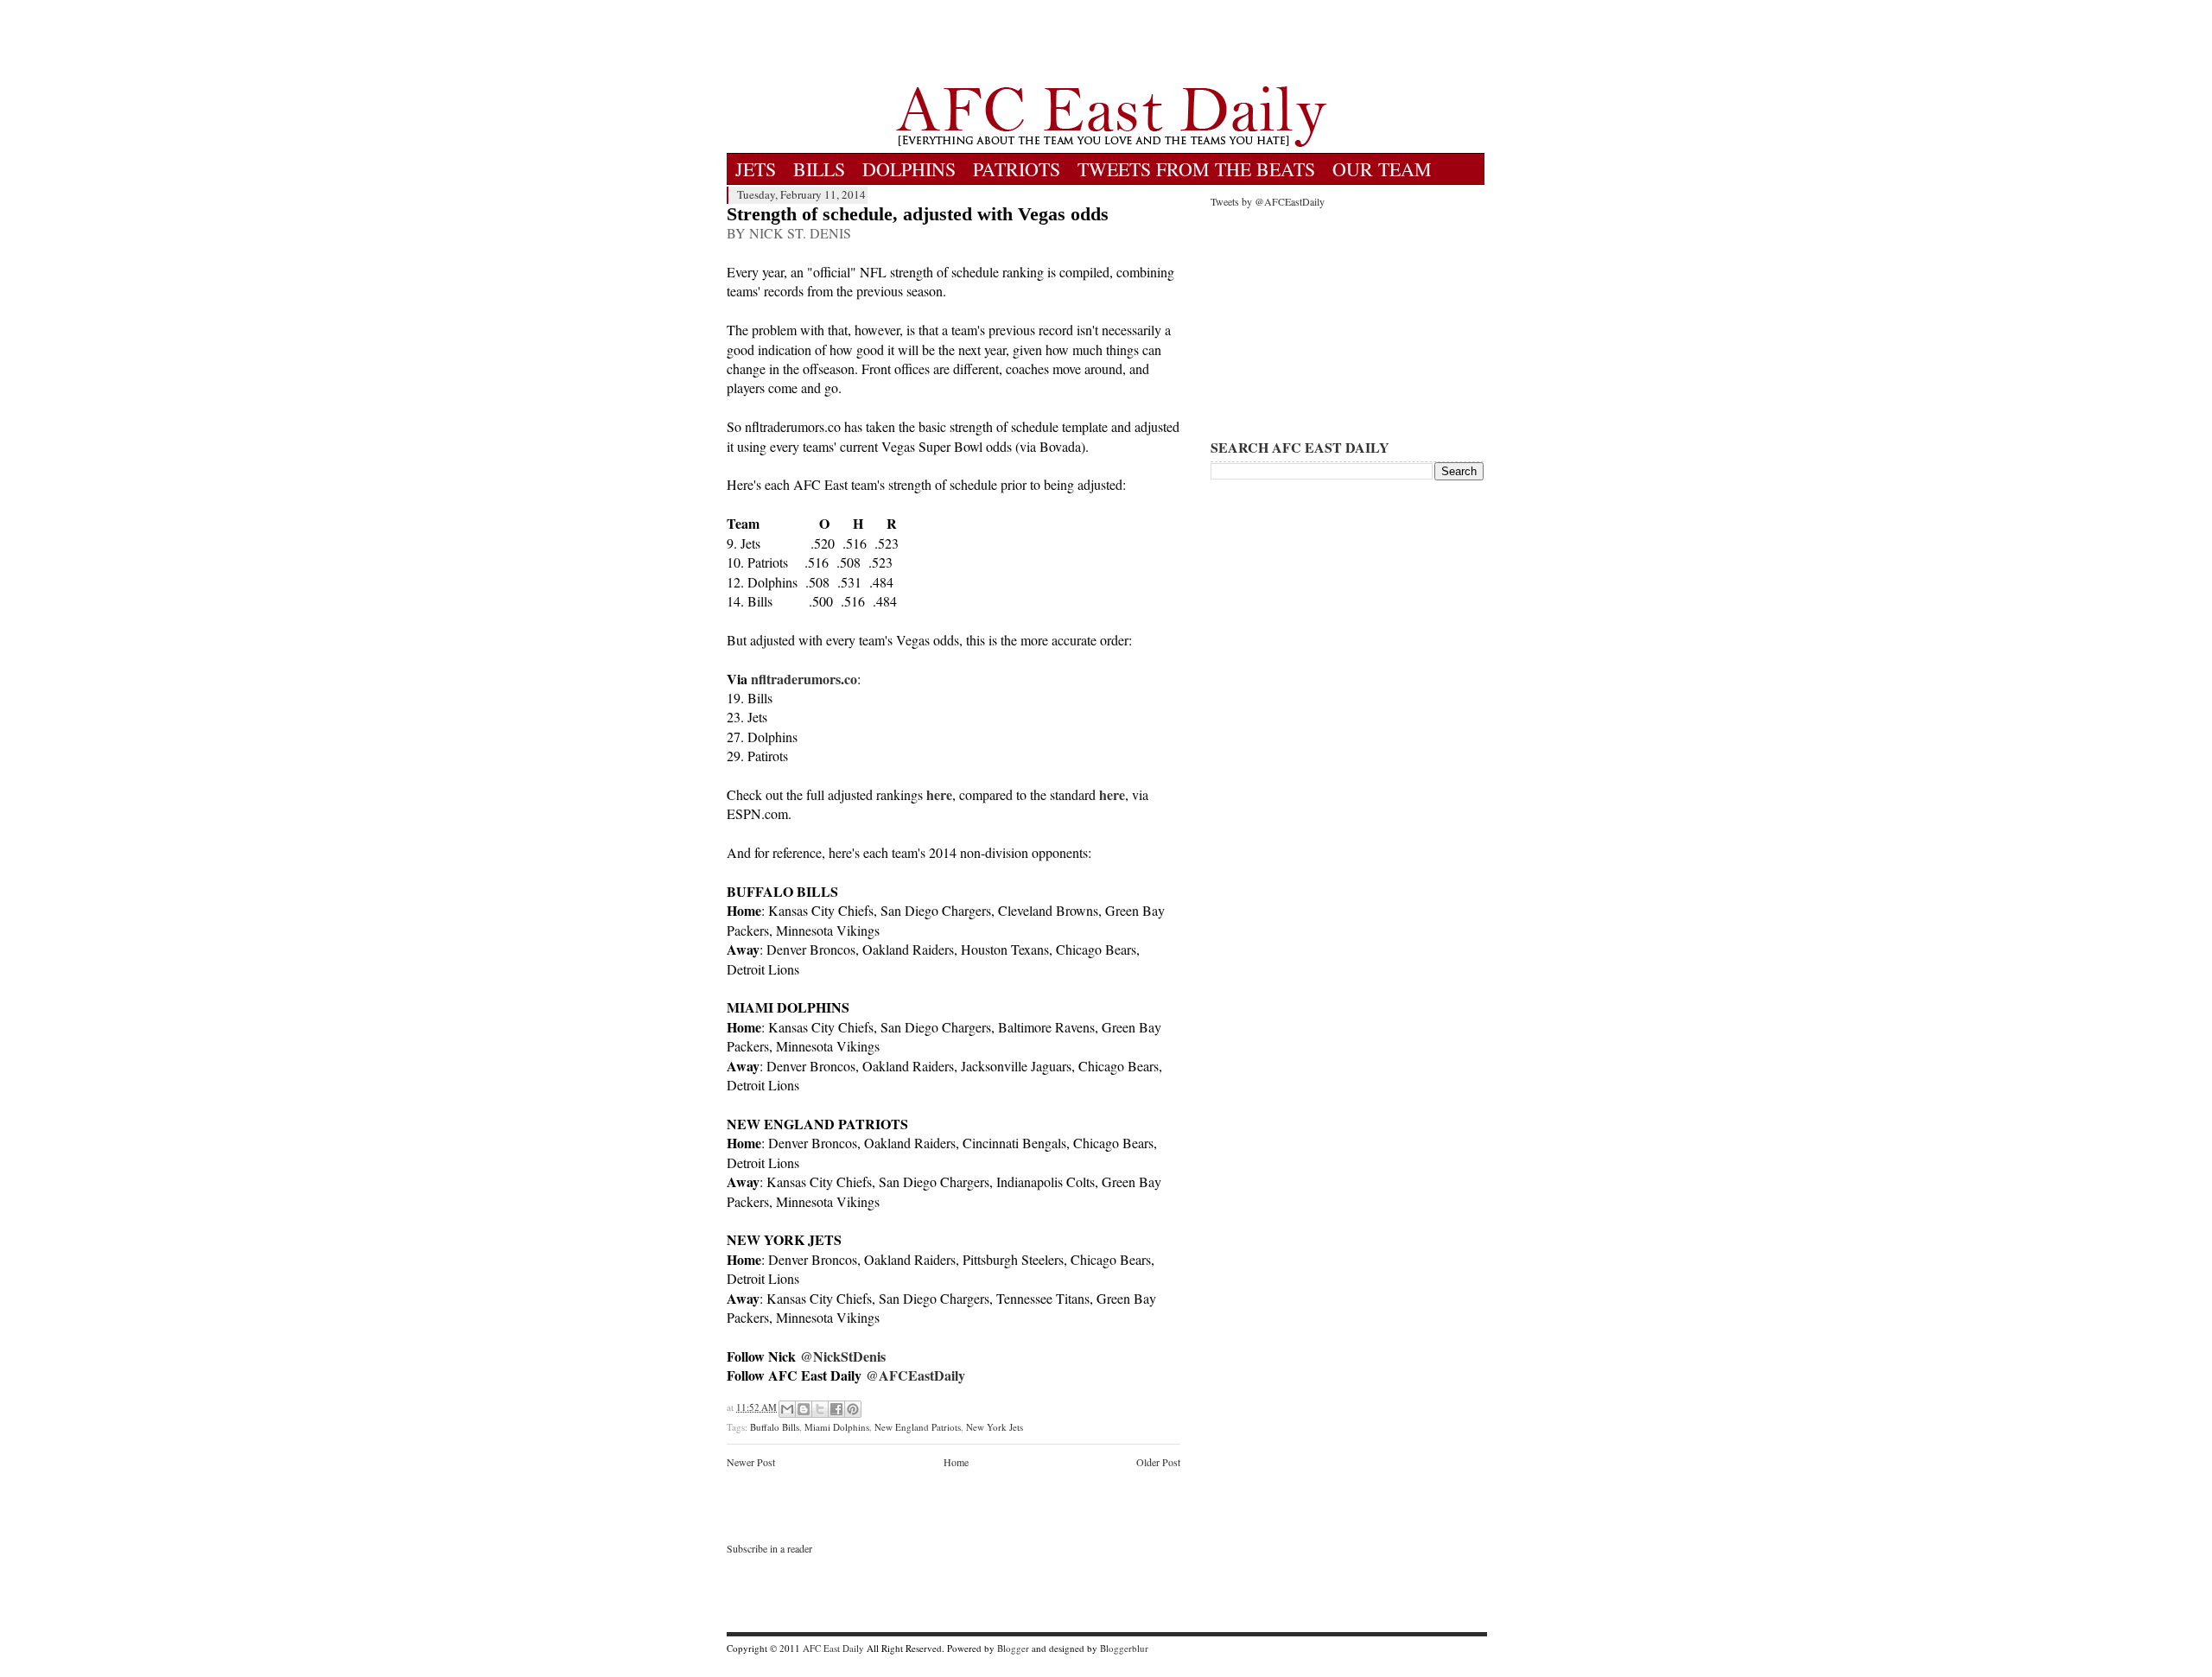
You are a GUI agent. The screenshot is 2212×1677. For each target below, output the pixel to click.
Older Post (1158, 1462)
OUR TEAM (1382, 169)
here (939, 794)
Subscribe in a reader (769, 1548)
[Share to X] (820, 1409)
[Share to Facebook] (836, 1409)
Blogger (1013, 1648)
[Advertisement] (1111, 43)
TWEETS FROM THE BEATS (1196, 169)
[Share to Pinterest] (853, 1409)
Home (956, 1462)
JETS (756, 169)
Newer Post (751, 1462)
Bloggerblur (1124, 1648)
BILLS (819, 169)
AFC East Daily (833, 1648)
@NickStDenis (843, 1356)
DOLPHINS (909, 169)
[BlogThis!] (804, 1409)
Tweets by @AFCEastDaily (1268, 201)
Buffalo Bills (775, 1427)
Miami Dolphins (837, 1427)
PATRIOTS (1017, 169)
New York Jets (995, 1427)
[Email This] (787, 1409)
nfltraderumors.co (804, 679)
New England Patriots (918, 1427)
